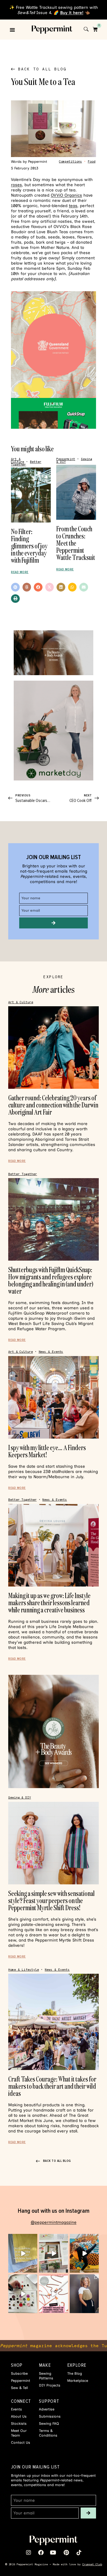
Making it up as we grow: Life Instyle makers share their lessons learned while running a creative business (49, 1603)
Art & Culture (18, 461)
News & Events (51, 1352)
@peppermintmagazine (54, 2222)
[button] (12, 30)
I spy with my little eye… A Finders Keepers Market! (47, 1451)
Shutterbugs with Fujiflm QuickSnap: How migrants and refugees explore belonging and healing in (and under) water (51, 1280)
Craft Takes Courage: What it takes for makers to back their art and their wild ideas (52, 2086)
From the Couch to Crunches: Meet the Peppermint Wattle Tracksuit (76, 543)
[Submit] (54, 923)
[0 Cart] (95, 29)
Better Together (23, 1174)
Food (92, 162)
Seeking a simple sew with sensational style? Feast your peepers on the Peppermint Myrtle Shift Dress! (51, 1900)
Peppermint (66, 459)
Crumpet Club (92, 2564)
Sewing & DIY (20, 1798)
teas (73, 206)
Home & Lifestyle (24, 1970)
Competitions (71, 162)
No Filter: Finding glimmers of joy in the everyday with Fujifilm (29, 546)
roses (16, 185)
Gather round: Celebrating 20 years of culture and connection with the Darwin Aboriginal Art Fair (53, 1105)
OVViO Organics (66, 195)
